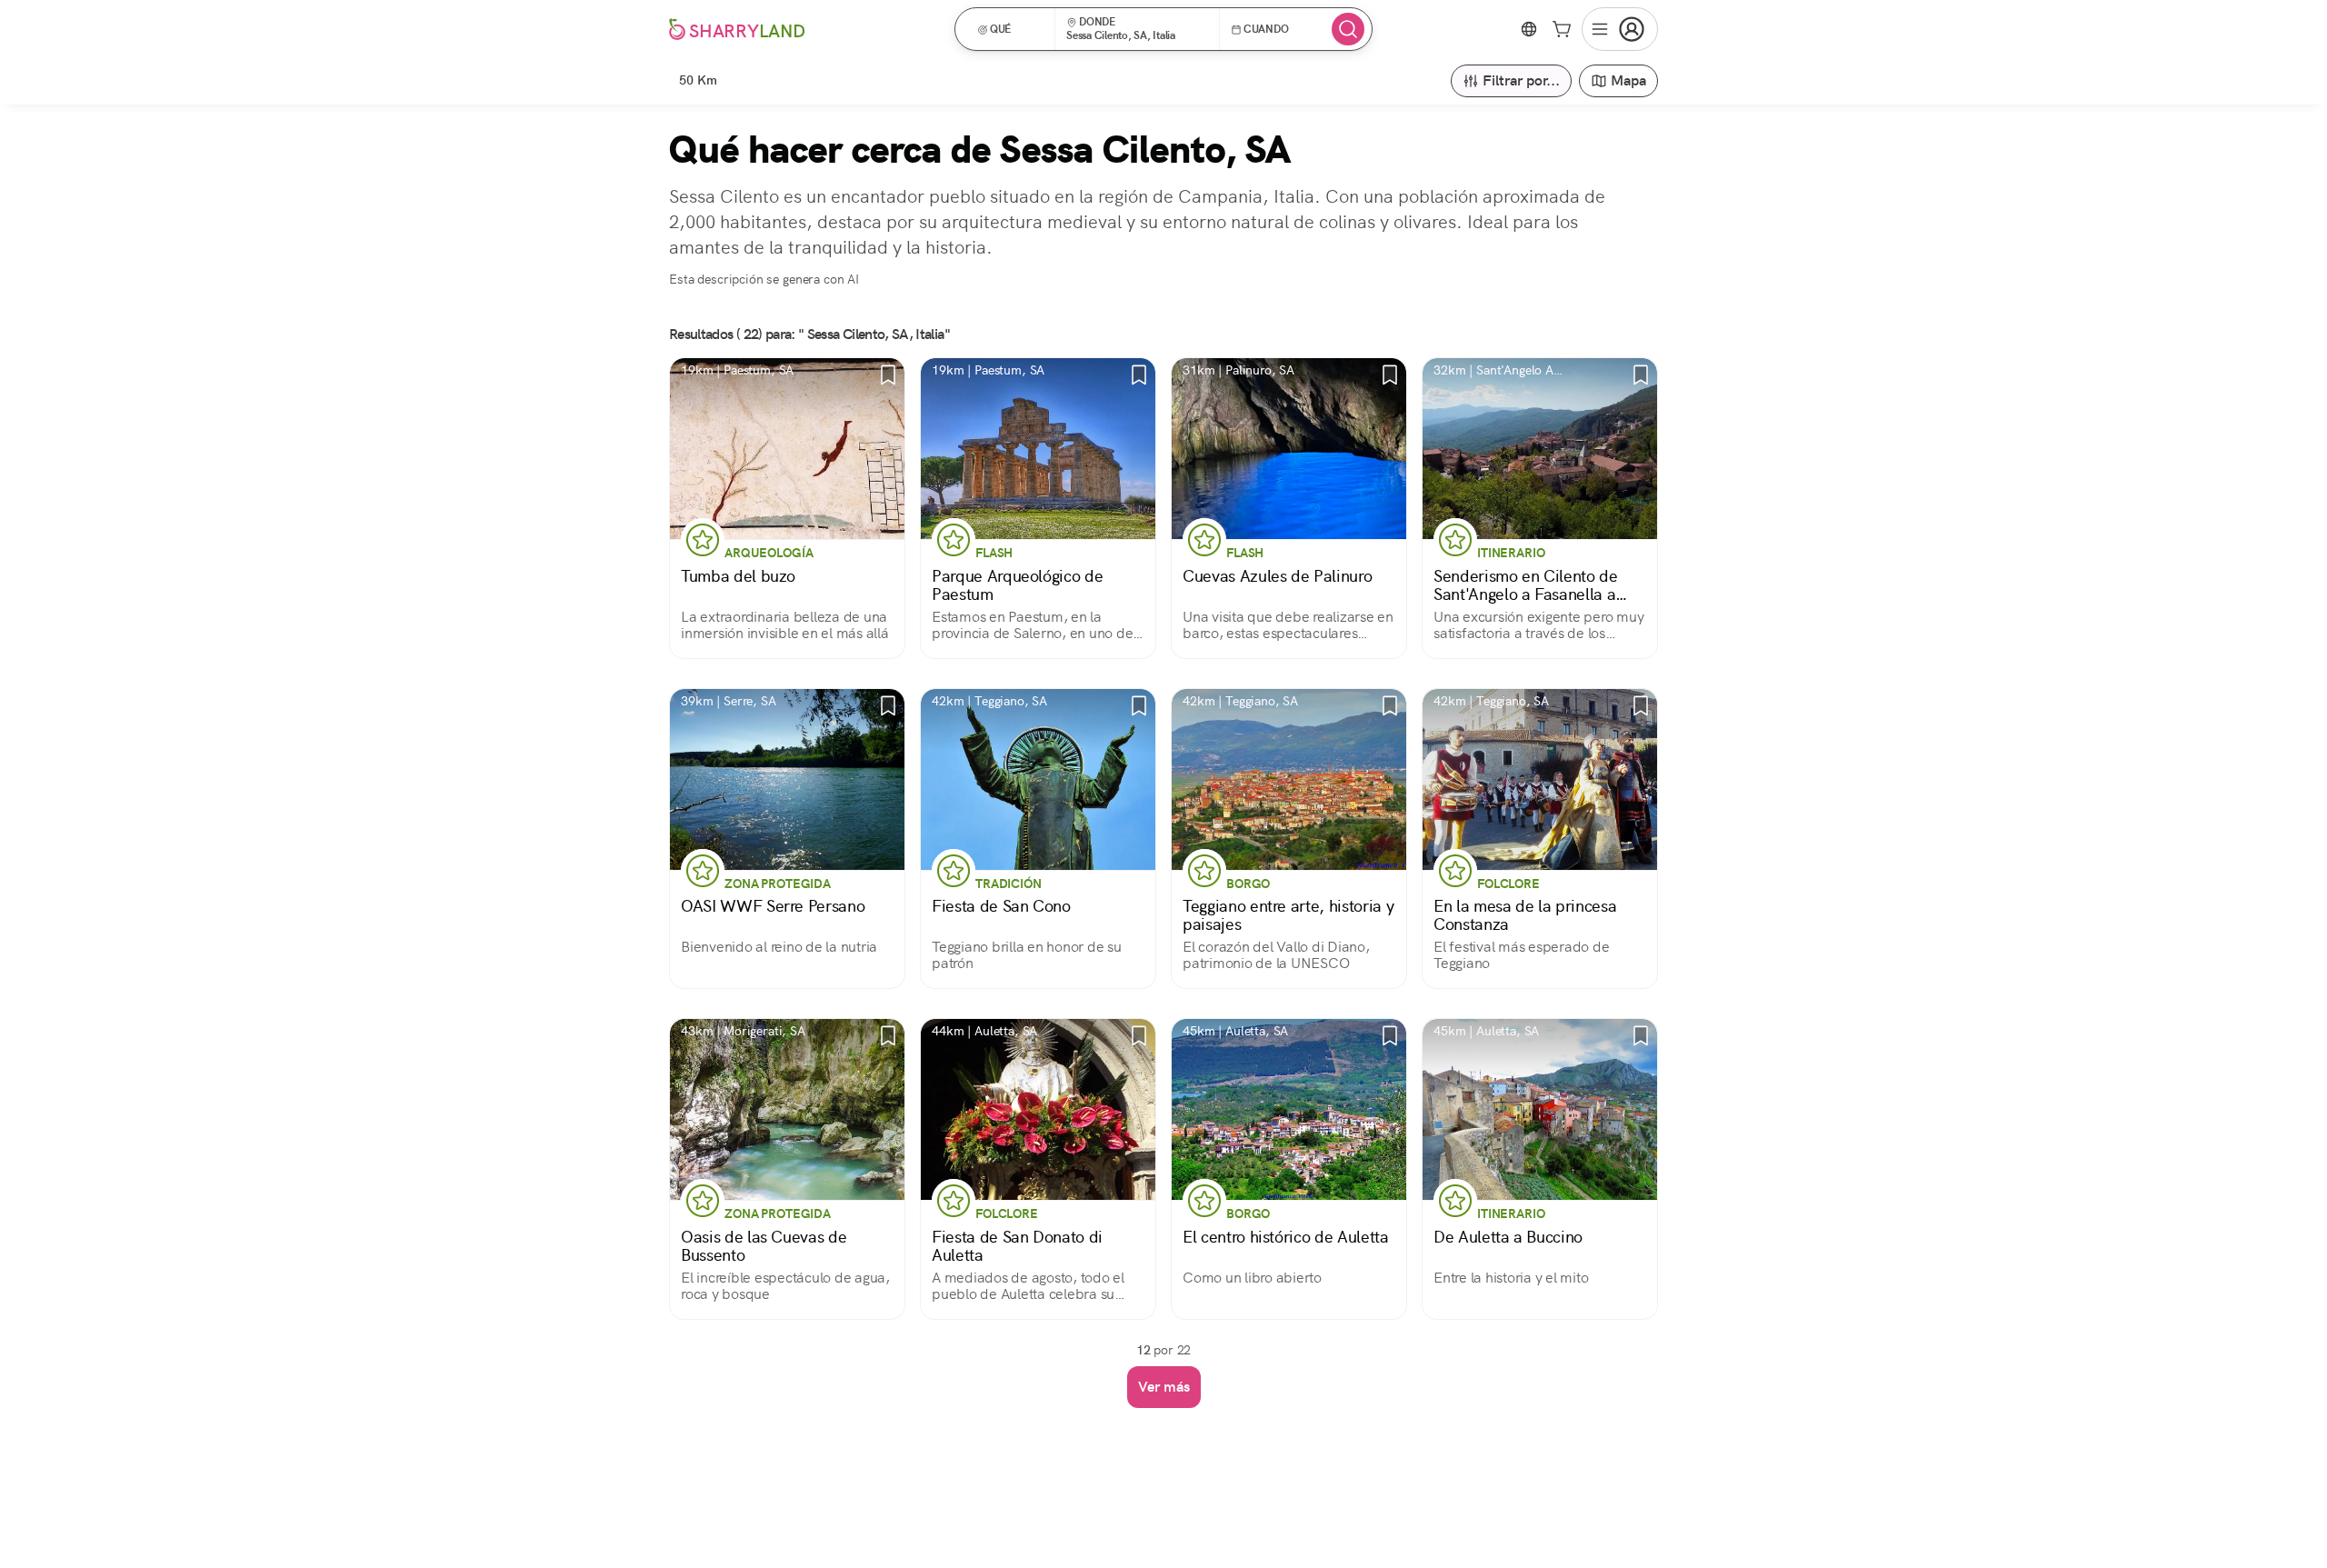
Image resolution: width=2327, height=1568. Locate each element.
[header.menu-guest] (1620, 29)
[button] (1011, 29)
